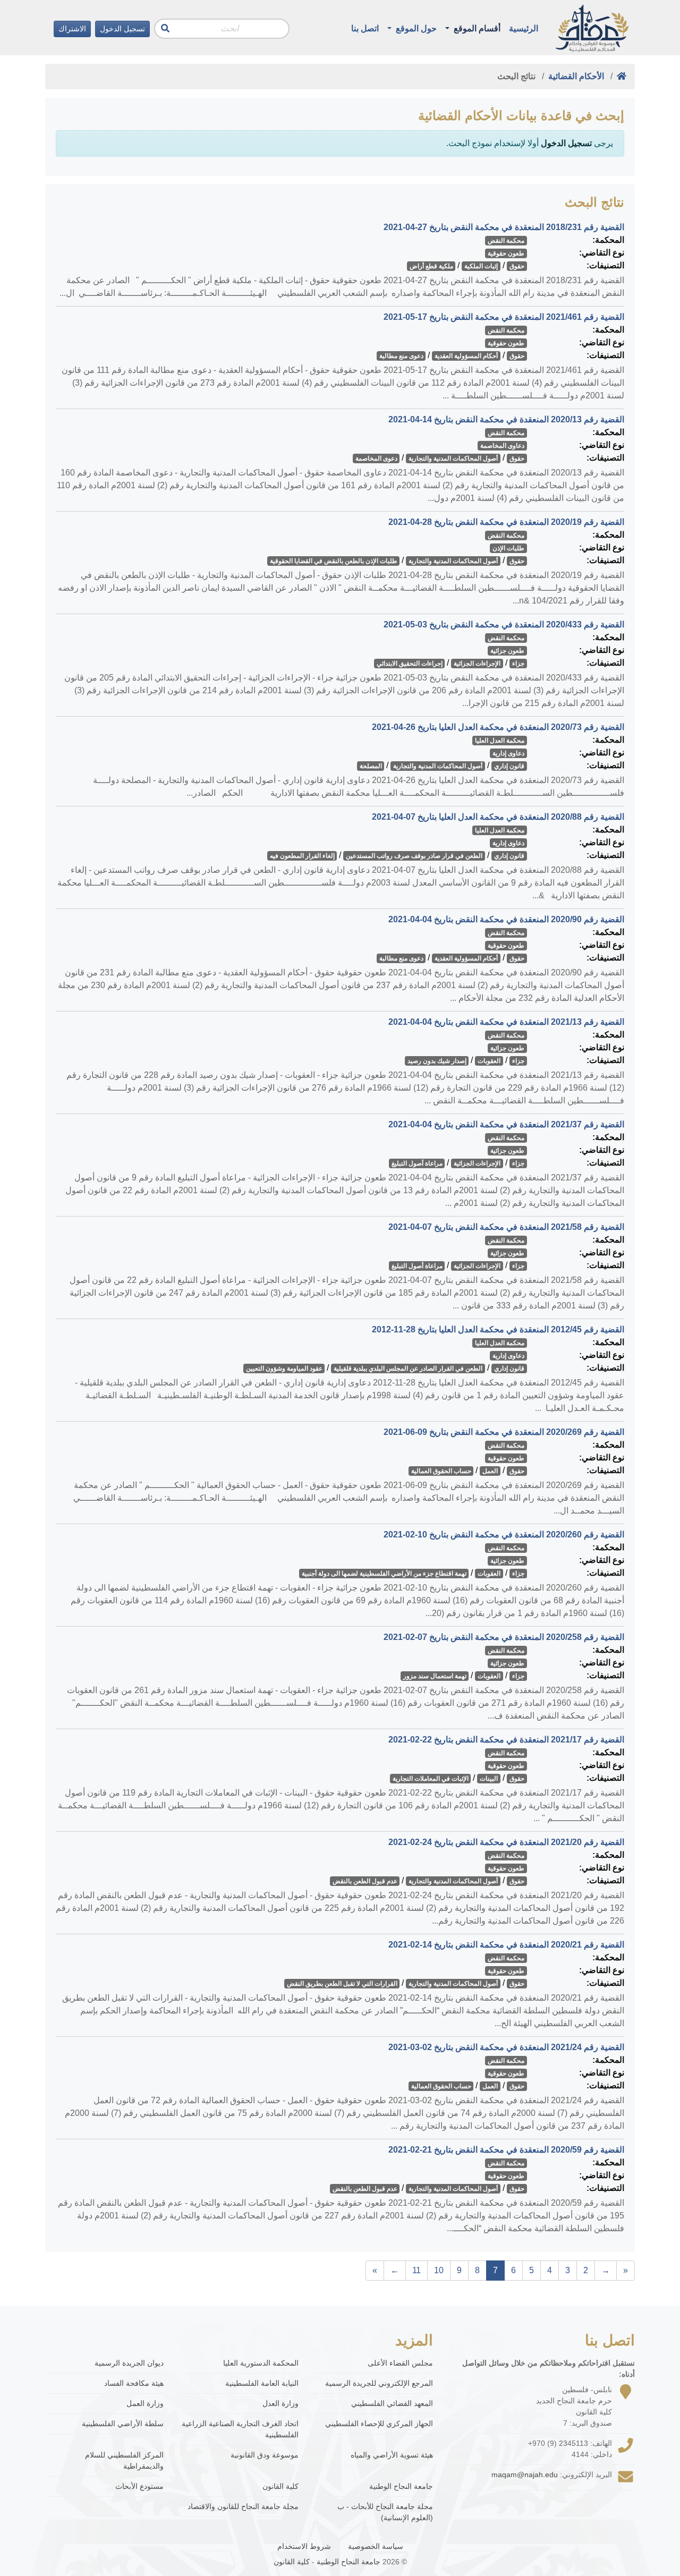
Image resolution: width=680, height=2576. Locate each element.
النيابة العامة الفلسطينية (262, 2383)
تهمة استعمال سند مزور (435, 1676)
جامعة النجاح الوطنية (401, 2486)
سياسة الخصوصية (376, 2546)
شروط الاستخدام (304, 2546)
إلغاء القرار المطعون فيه (302, 856)
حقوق (517, 266)
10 (439, 2270)
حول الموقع (415, 28)
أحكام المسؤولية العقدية (466, 356)
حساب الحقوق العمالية (441, 1471)
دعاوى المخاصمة (502, 446)
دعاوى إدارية (508, 753)
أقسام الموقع (476, 28)
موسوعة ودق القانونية (264, 2455)
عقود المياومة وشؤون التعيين (284, 1368)
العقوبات (489, 1061)
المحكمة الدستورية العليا (261, 2363)
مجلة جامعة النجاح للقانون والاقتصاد (243, 2506)
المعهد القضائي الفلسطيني (392, 2403)
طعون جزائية (507, 651)
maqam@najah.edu (525, 2475)
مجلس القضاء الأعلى (400, 2363)
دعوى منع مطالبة (401, 356)
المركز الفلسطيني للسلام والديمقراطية (124, 2460)
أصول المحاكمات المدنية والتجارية (453, 458)
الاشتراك (72, 29)
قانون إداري (509, 766)
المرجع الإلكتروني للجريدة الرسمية (379, 2383)
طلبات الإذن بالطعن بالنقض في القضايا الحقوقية (334, 561)
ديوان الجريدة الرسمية (129, 2363)
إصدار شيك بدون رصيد (437, 1061)
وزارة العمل (145, 2403)
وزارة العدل (280, 2403)
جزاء (518, 664)
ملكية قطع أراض (431, 266)
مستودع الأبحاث (139, 2486)
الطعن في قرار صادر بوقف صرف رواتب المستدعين (414, 856)
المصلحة (371, 766)
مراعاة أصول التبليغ (417, 1163)
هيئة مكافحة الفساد (134, 2383)
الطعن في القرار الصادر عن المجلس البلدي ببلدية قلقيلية (408, 1368)
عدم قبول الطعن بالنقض (365, 1881)
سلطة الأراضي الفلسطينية (123, 2424)
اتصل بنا (365, 28)
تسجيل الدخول (122, 29)
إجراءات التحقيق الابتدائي (410, 664)
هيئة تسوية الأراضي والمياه (392, 2455)
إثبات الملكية (481, 266)
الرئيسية (524, 28)
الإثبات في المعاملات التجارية (431, 1779)
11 (416, 2270)
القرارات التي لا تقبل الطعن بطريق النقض (342, 1984)
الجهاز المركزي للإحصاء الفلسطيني (379, 2424)
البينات (489, 1779)
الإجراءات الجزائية (477, 664)
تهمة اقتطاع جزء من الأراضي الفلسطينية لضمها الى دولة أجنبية (384, 1574)
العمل (490, 1471)
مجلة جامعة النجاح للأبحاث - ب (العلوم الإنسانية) (385, 2512)
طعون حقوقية (506, 253)
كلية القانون (280, 2486)
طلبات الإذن (508, 548)
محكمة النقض (506, 241)
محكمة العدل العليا (500, 741)
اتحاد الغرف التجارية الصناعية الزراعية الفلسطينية (240, 2429)
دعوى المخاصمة (376, 458)
